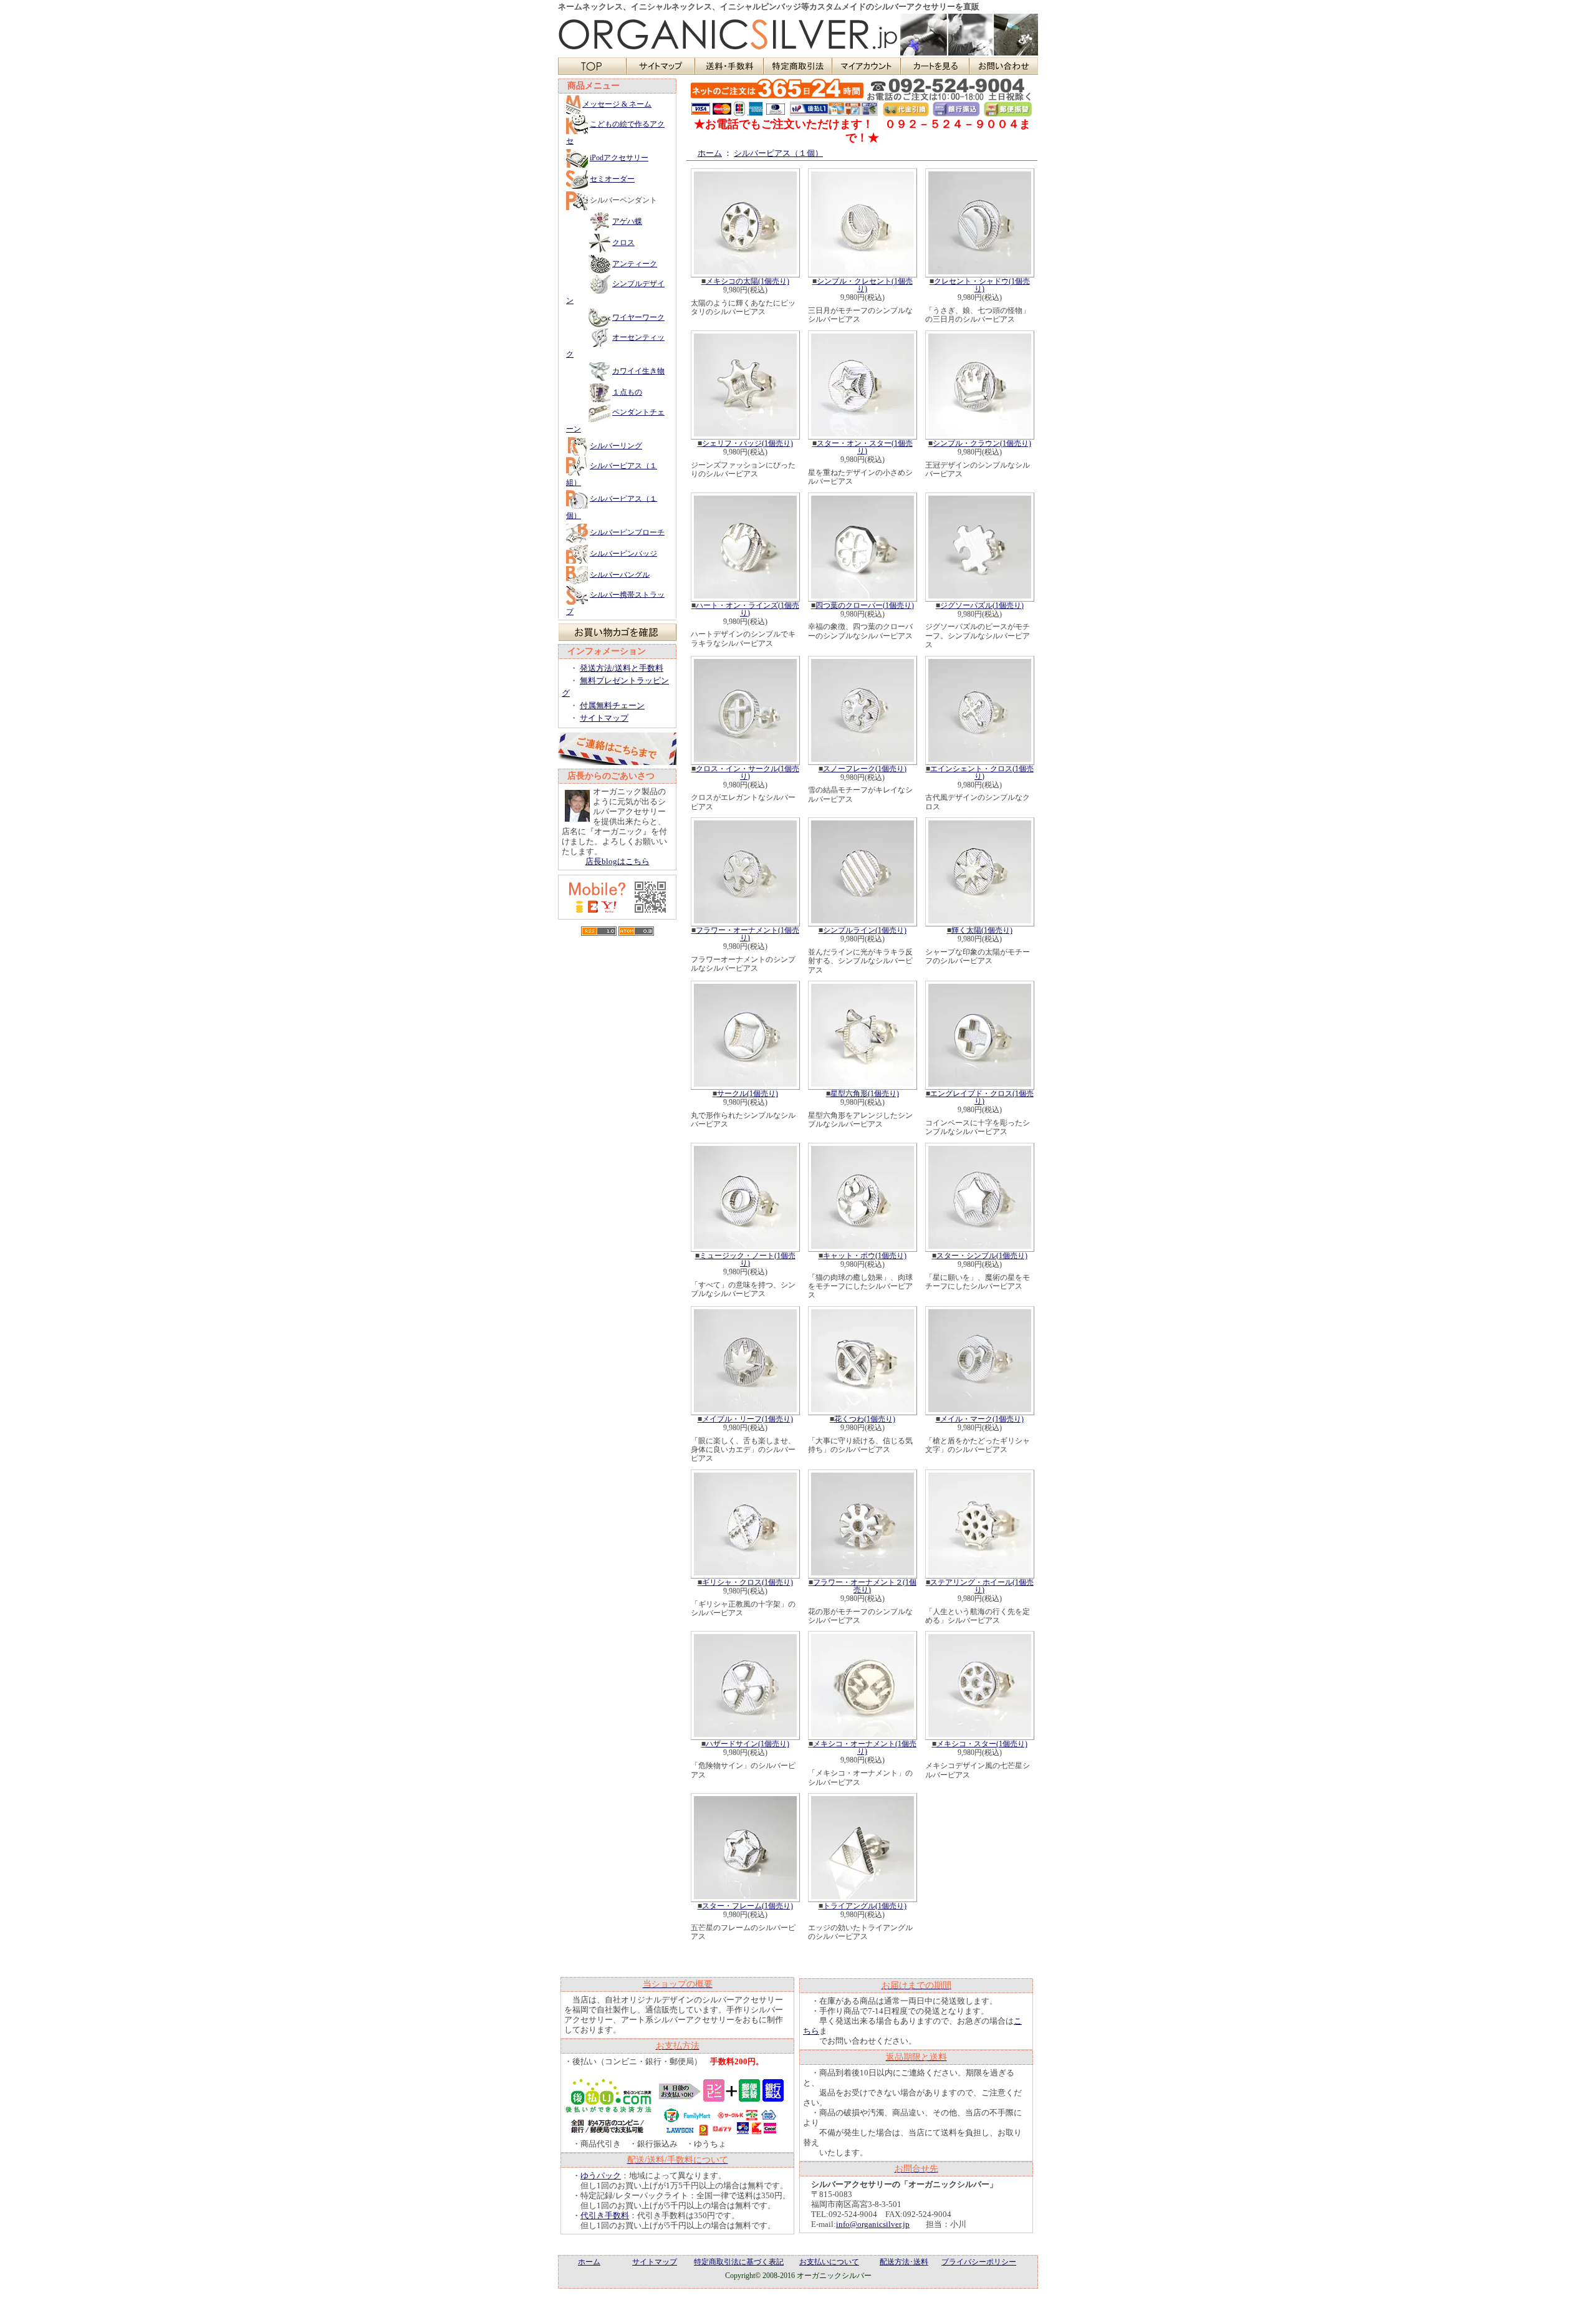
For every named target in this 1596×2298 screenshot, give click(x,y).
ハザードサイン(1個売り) (748, 1744)
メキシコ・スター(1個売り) (982, 1744)
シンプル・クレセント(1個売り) (865, 285)
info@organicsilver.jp (873, 2224)
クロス (623, 243)
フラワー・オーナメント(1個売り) (748, 934)
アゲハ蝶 (627, 221)
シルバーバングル (620, 574)
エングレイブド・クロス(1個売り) (982, 1097)
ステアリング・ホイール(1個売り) (982, 1586)
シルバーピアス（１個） (778, 153)
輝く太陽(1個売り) (982, 930)
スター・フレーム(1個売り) (748, 1906)
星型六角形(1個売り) (865, 1094)
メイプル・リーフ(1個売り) (748, 1419)
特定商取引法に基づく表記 (739, 2262)
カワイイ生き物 (638, 371)
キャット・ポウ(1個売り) (865, 1256)
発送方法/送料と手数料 (622, 668)
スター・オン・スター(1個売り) (865, 447)
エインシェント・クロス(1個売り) (982, 772)
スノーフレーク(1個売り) (865, 769)
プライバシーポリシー (979, 2262)
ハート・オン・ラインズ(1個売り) (748, 609)
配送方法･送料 (904, 2262)
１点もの (627, 392)
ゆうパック (601, 2175)
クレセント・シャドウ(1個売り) (982, 285)
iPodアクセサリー (619, 158)
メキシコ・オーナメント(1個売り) (865, 1748)
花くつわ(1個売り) (865, 1419)
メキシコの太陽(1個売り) (748, 281)
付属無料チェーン (612, 705)
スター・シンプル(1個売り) (982, 1256)
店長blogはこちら (618, 861)
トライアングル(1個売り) (865, 1906)
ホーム (710, 153)
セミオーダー (612, 179)
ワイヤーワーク (638, 317)
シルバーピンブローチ (627, 532)
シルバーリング (616, 446)
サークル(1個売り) (748, 1094)
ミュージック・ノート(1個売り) (748, 1259)
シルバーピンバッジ (623, 553)
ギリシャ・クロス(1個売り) (748, 1582)
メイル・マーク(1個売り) (982, 1419)
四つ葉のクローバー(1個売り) (865, 605)
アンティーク (635, 264)
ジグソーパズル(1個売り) (982, 605)
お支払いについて (829, 2262)
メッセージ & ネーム (617, 104)
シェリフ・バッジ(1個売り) (748, 443)
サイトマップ (604, 718)
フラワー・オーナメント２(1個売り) (865, 1586)
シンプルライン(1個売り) (865, 930)
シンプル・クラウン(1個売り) (982, 443)
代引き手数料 (605, 2215)
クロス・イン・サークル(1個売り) (748, 772)
